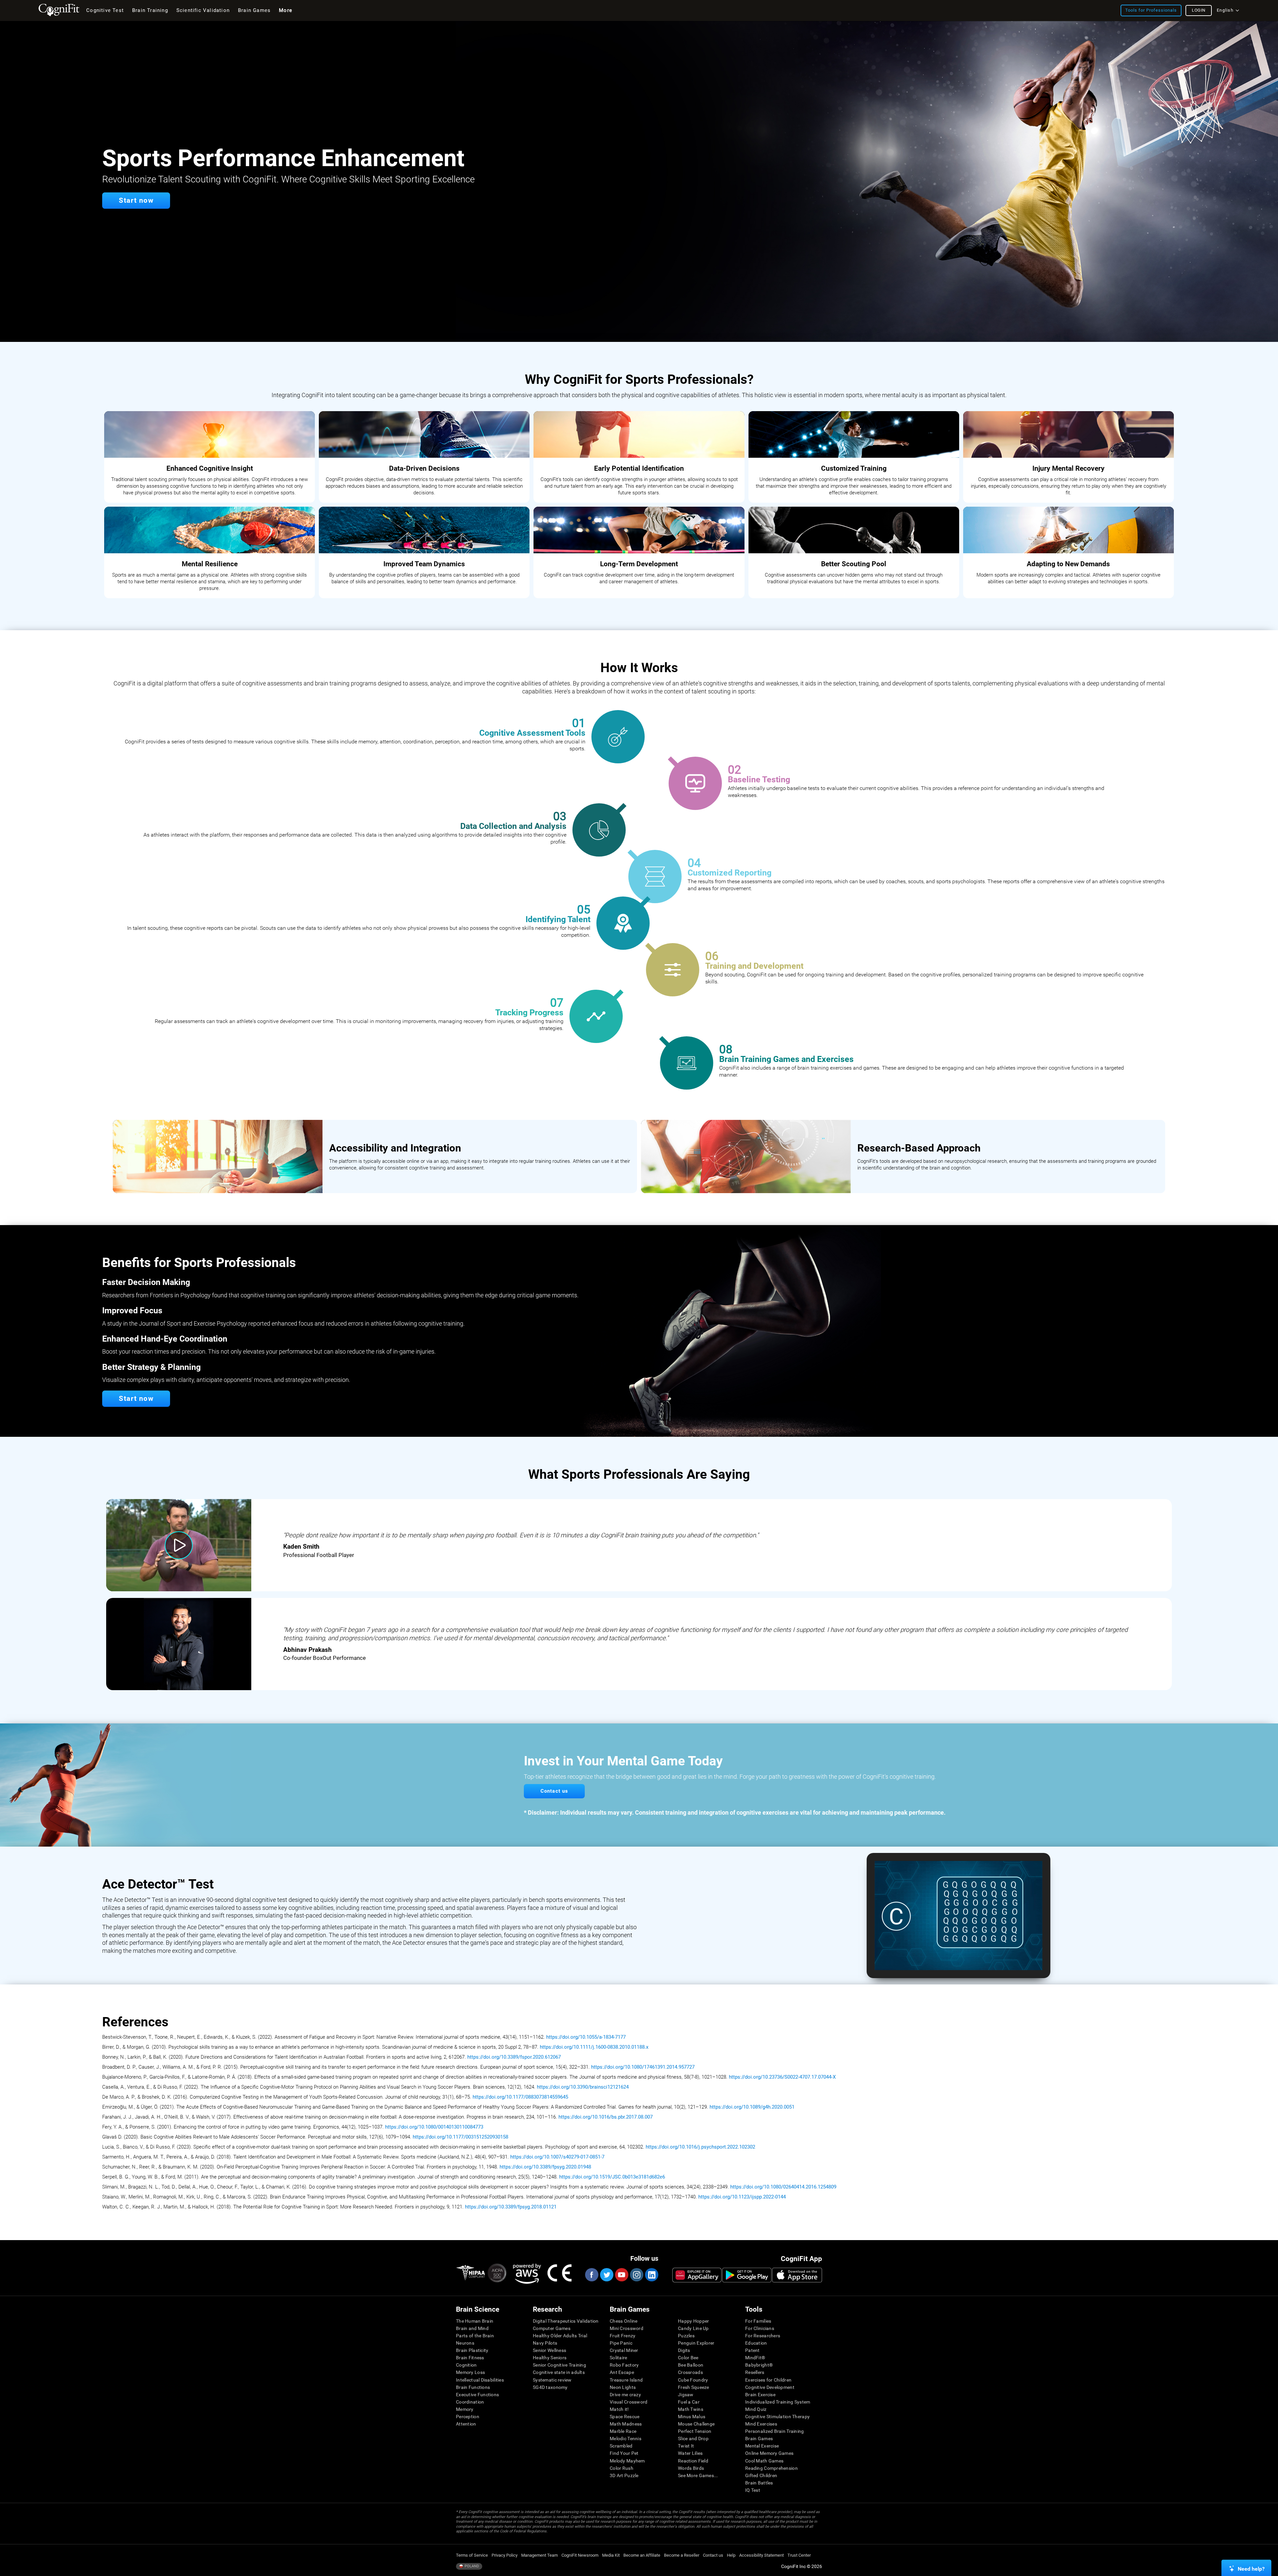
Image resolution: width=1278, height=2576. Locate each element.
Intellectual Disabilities (480, 2380)
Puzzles (686, 2336)
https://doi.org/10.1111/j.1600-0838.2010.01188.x (594, 2047)
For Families (758, 2321)
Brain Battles (759, 2483)
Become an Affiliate (642, 2555)
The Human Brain (475, 2321)
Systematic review (552, 2380)
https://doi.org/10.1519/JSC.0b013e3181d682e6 (612, 2177)
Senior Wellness (549, 2350)
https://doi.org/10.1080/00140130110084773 (434, 2127)
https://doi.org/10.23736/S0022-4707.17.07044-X (782, 2077)
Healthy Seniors (550, 2358)
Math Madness (626, 2424)
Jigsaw (686, 2395)
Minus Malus (692, 2417)
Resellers (755, 2372)
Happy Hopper (693, 2321)
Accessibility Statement (761, 2555)
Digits (684, 2350)
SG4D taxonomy (550, 2387)
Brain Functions (473, 2387)
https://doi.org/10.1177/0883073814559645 (521, 2097)
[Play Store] (747, 2275)
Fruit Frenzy (623, 2336)
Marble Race (623, 2431)
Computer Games (552, 2328)
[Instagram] (636, 2275)
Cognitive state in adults (559, 2372)
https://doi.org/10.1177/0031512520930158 (460, 2137)
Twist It (686, 2446)
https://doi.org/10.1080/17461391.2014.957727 (643, 2067)
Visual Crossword (629, 2402)
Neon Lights (623, 2387)
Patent (752, 2350)
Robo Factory (624, 2365)
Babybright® (759, 2365)
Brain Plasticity (472, 2350)
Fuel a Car (689, 2402)
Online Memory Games (769, 2453)
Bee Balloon (691, 2365)
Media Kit (611, 2555)
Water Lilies (690, 2453)
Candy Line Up (693, 2328)
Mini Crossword (627, 2328)
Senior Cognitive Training (559, 2365)
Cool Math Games (764, 2461)
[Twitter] (606, 2275)
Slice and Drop (693, 2439)
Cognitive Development (770, 2387)
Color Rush (622, 2468)
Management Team (539, 2555)
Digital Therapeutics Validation (566, 2321)
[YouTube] (621, 2275)
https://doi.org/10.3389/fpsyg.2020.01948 (545, 2167)
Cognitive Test (105, 10)
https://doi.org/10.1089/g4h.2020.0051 (752, 2107)
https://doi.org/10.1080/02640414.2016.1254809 (783, 2187)
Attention (466, 2424)
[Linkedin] (651, 2275)
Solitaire (619, 2358)
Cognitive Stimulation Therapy (777, 2417)
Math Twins (691, 2409)
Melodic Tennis (626, 2439)
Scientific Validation (203, 10)
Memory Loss (470, 2372)
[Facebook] (591, 2275)
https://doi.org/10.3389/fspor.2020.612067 (514, 2057)
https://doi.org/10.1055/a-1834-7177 (586, 2037)
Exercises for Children (768, 2380)
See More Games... (698, 2475)
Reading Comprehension (771, 2468)
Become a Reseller (682, 2555)
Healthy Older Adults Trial (560, 2336)
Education (756, 2343)
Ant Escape (622, 2372)
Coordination (470, 2402)
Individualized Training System (778, 2402)
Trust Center (799, 2555)
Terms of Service (472, 2555)
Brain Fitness (470, 2358)
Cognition (466, 2365)
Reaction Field (693, 2461)
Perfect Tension (695, 2431)
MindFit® (755, 2358)
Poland (471, 2566)
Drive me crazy (625, 2395)
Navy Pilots (545, 2343)
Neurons (465, 2343)
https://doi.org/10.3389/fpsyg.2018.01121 (511, 2207)
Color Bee (688, 2358)
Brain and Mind (472, 2328)
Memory (465, 2409)
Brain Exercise (760, 2395)
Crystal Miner (624, 2350)
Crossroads (690, 2372)
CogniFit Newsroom (580, 2555)
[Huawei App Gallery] (697, 2275)
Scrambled (621, 2446)
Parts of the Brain (475, 2336)
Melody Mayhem (627, 2461)
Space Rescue (625, 2417)
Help (731, 2555)
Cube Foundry (693, 2380)
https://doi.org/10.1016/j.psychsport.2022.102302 (700, 2147)
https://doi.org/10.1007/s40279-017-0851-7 (557, 2157)
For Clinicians (760, 2328)
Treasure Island (626, 2380)
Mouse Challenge (696, 2424)
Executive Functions (477, 2395)
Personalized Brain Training (775, 2431)
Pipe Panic (621, 2343)
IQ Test (753, 2490)
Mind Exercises (761, 2424)
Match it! (619, 2409)
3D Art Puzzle (624, 2475)
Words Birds (691, 2468)
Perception (468, 2417)
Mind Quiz (756, 2409)
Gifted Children (761, 2475)
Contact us (713, 2555)
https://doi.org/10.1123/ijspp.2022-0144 (742, 2197)
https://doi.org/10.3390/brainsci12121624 (583, 2087)
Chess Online (624, 2321)
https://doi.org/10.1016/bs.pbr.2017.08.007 (606, 2117)
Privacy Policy (505, 2555)
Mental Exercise (762, 2446)
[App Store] (797, 2275)
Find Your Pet (624, 2453)
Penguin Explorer (696, 2343)
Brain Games (759, 2439)
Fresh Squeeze (694, 2387)
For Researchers (763, 2336)
